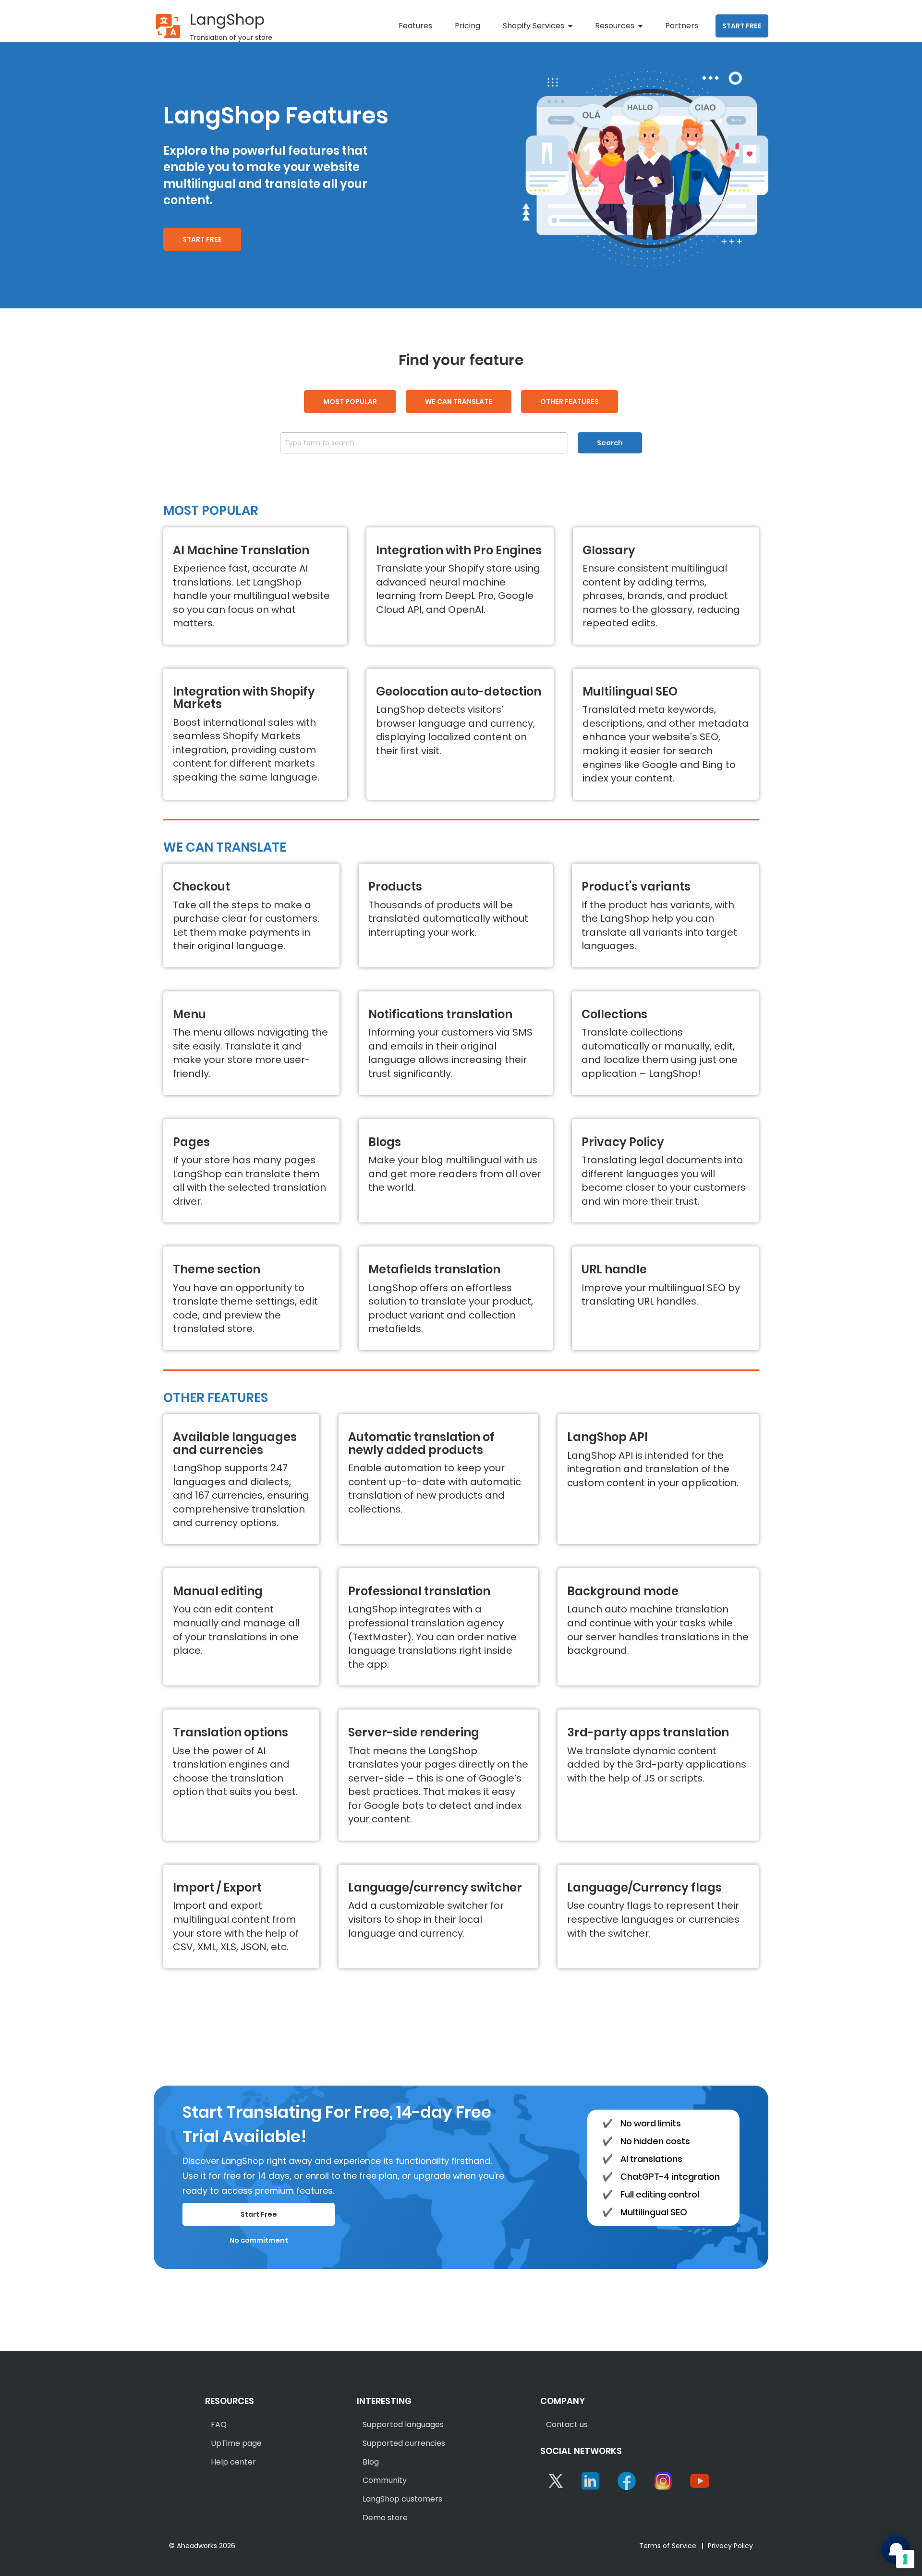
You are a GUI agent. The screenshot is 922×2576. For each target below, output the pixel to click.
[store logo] (168, 26)
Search (610, 443)
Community (385, 2480)
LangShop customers (402, 2499)
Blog (371, 2462)
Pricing (467, 26)
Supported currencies (404, 2443)
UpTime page (236, 2443)
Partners (682, 26)
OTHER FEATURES (570, 402)
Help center (233, 2462)
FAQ (219, 2424)
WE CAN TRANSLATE (459, 402)
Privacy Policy (730, 2546)
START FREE (742, 26)
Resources (615, 26)
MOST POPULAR (350, 402)
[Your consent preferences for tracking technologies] (905, 2559)
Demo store (385, 2518)
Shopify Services (534, 26)
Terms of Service (668, 2546)
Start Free (259, 2214)
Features (415, 26)
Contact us (567, 2424)
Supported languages (403, 2424)
